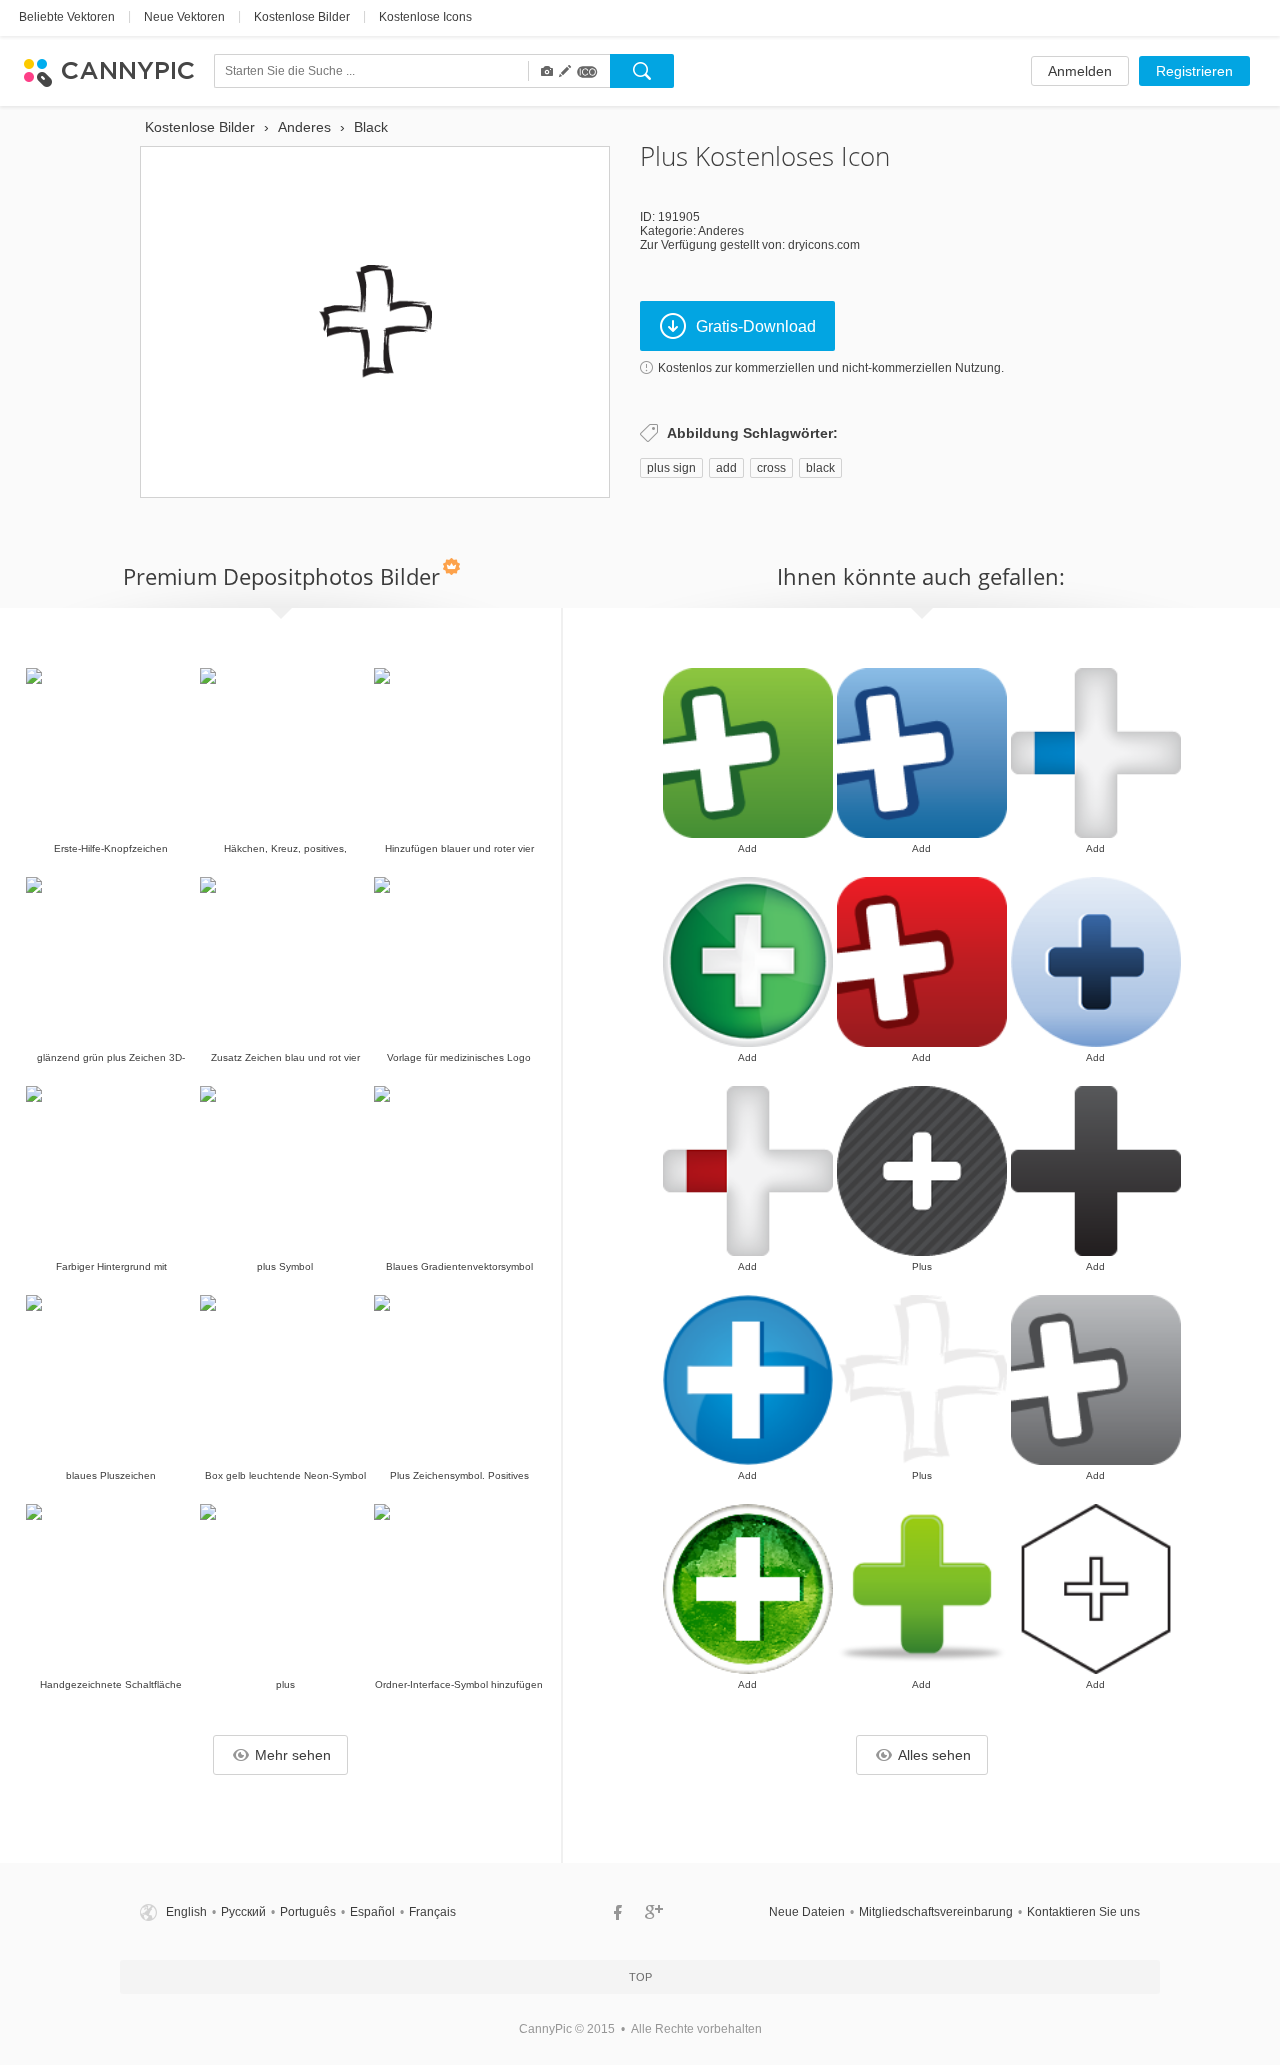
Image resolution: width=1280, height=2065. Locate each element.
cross (771, 468)
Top (640, 1977)
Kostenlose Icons (425, 17)
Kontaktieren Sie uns (1083, 1912)
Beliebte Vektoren (67, 17)
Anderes (721, 231)
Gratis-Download (756, 326)
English (186, 1912)
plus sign (671, 468)
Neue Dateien (807, 1912)
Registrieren (1194, 71)
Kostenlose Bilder (302, 17)
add (726, 468)
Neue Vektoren (184, 17)
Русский (243, 1912)
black (820, 468)
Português (308, 1912)
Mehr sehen (293, 1755)
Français (432, 1912)
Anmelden (1080, 71)
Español (372, 1912)
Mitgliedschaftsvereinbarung (936, 1912)
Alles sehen (934, 1755)
